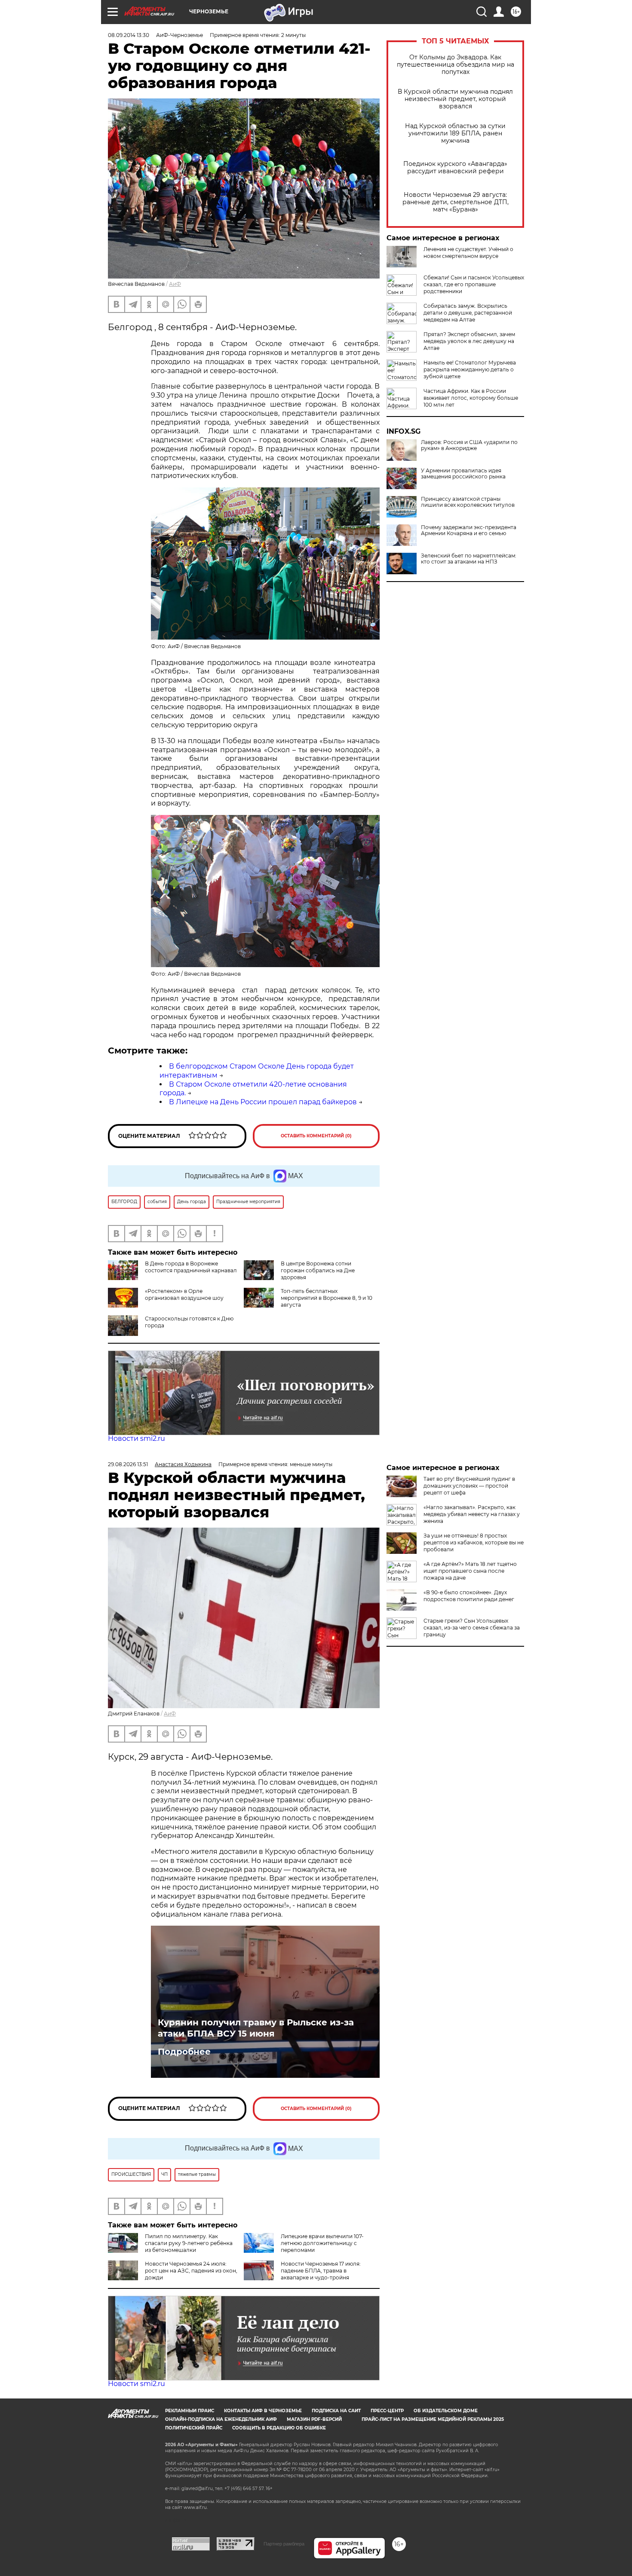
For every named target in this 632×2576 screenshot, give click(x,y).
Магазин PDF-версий (314, 2419)
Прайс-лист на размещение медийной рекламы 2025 (433, 2419)
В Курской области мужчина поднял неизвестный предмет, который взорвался (455, 99)
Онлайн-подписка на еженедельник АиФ (221, 2419)
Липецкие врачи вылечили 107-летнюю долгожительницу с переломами (322, 2243)
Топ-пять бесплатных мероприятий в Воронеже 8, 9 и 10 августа (327, 1298)
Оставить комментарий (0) (316, 1136)
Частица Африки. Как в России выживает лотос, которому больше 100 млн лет (471, 398)
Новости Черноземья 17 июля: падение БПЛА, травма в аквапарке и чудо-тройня (321, 2271)
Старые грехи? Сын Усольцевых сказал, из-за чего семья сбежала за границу (472, 1628)
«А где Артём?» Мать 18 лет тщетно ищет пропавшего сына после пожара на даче (470, 1571)
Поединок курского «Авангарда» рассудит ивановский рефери (455, 168)
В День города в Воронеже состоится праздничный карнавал (191, 1267)
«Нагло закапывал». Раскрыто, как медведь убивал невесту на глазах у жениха (472, 1514)
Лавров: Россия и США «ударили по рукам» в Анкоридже (469, 445)
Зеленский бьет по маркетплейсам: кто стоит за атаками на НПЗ (469, 559)
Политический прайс (194, 2428)
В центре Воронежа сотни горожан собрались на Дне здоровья (318, 1270)
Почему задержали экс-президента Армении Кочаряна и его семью (469, 530)
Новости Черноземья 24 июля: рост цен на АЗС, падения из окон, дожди (191, 2271)
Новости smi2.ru (137, 1438)
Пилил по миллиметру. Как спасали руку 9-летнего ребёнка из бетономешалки (189, 2243)
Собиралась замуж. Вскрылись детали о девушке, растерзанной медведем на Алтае (468, 313)
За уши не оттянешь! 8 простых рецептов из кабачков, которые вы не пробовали (474, 1542)
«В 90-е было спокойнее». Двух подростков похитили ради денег (469, 1596)
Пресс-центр (387, 2411)
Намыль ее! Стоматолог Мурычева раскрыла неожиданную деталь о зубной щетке (470, 369)
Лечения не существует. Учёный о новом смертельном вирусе (468, 253)
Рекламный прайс (190, 2411)
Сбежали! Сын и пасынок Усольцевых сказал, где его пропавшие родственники (474, 284)
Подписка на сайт (336, 2411)
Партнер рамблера (284, 2544)
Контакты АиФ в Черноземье (263, 2411)
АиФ (175, 284)
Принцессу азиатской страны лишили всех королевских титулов (468, 502)
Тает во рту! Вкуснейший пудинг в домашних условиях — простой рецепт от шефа (469, 1486)
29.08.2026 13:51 (128, 1464)
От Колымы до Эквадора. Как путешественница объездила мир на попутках (456, 65)
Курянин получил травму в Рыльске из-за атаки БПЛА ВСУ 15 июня (256, 2028)
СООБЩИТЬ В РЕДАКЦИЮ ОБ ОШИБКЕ (279, 2428)
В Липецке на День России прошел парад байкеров (263, 1102)
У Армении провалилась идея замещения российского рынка (463, 474)
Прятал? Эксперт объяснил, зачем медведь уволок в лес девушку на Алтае (469, 341)
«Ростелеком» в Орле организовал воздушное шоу (184, 1294)
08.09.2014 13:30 (129, 35)
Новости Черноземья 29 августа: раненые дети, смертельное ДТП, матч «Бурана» (456, 202)
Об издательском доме (446, 2411)
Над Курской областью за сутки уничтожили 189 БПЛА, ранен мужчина (455, 133)
